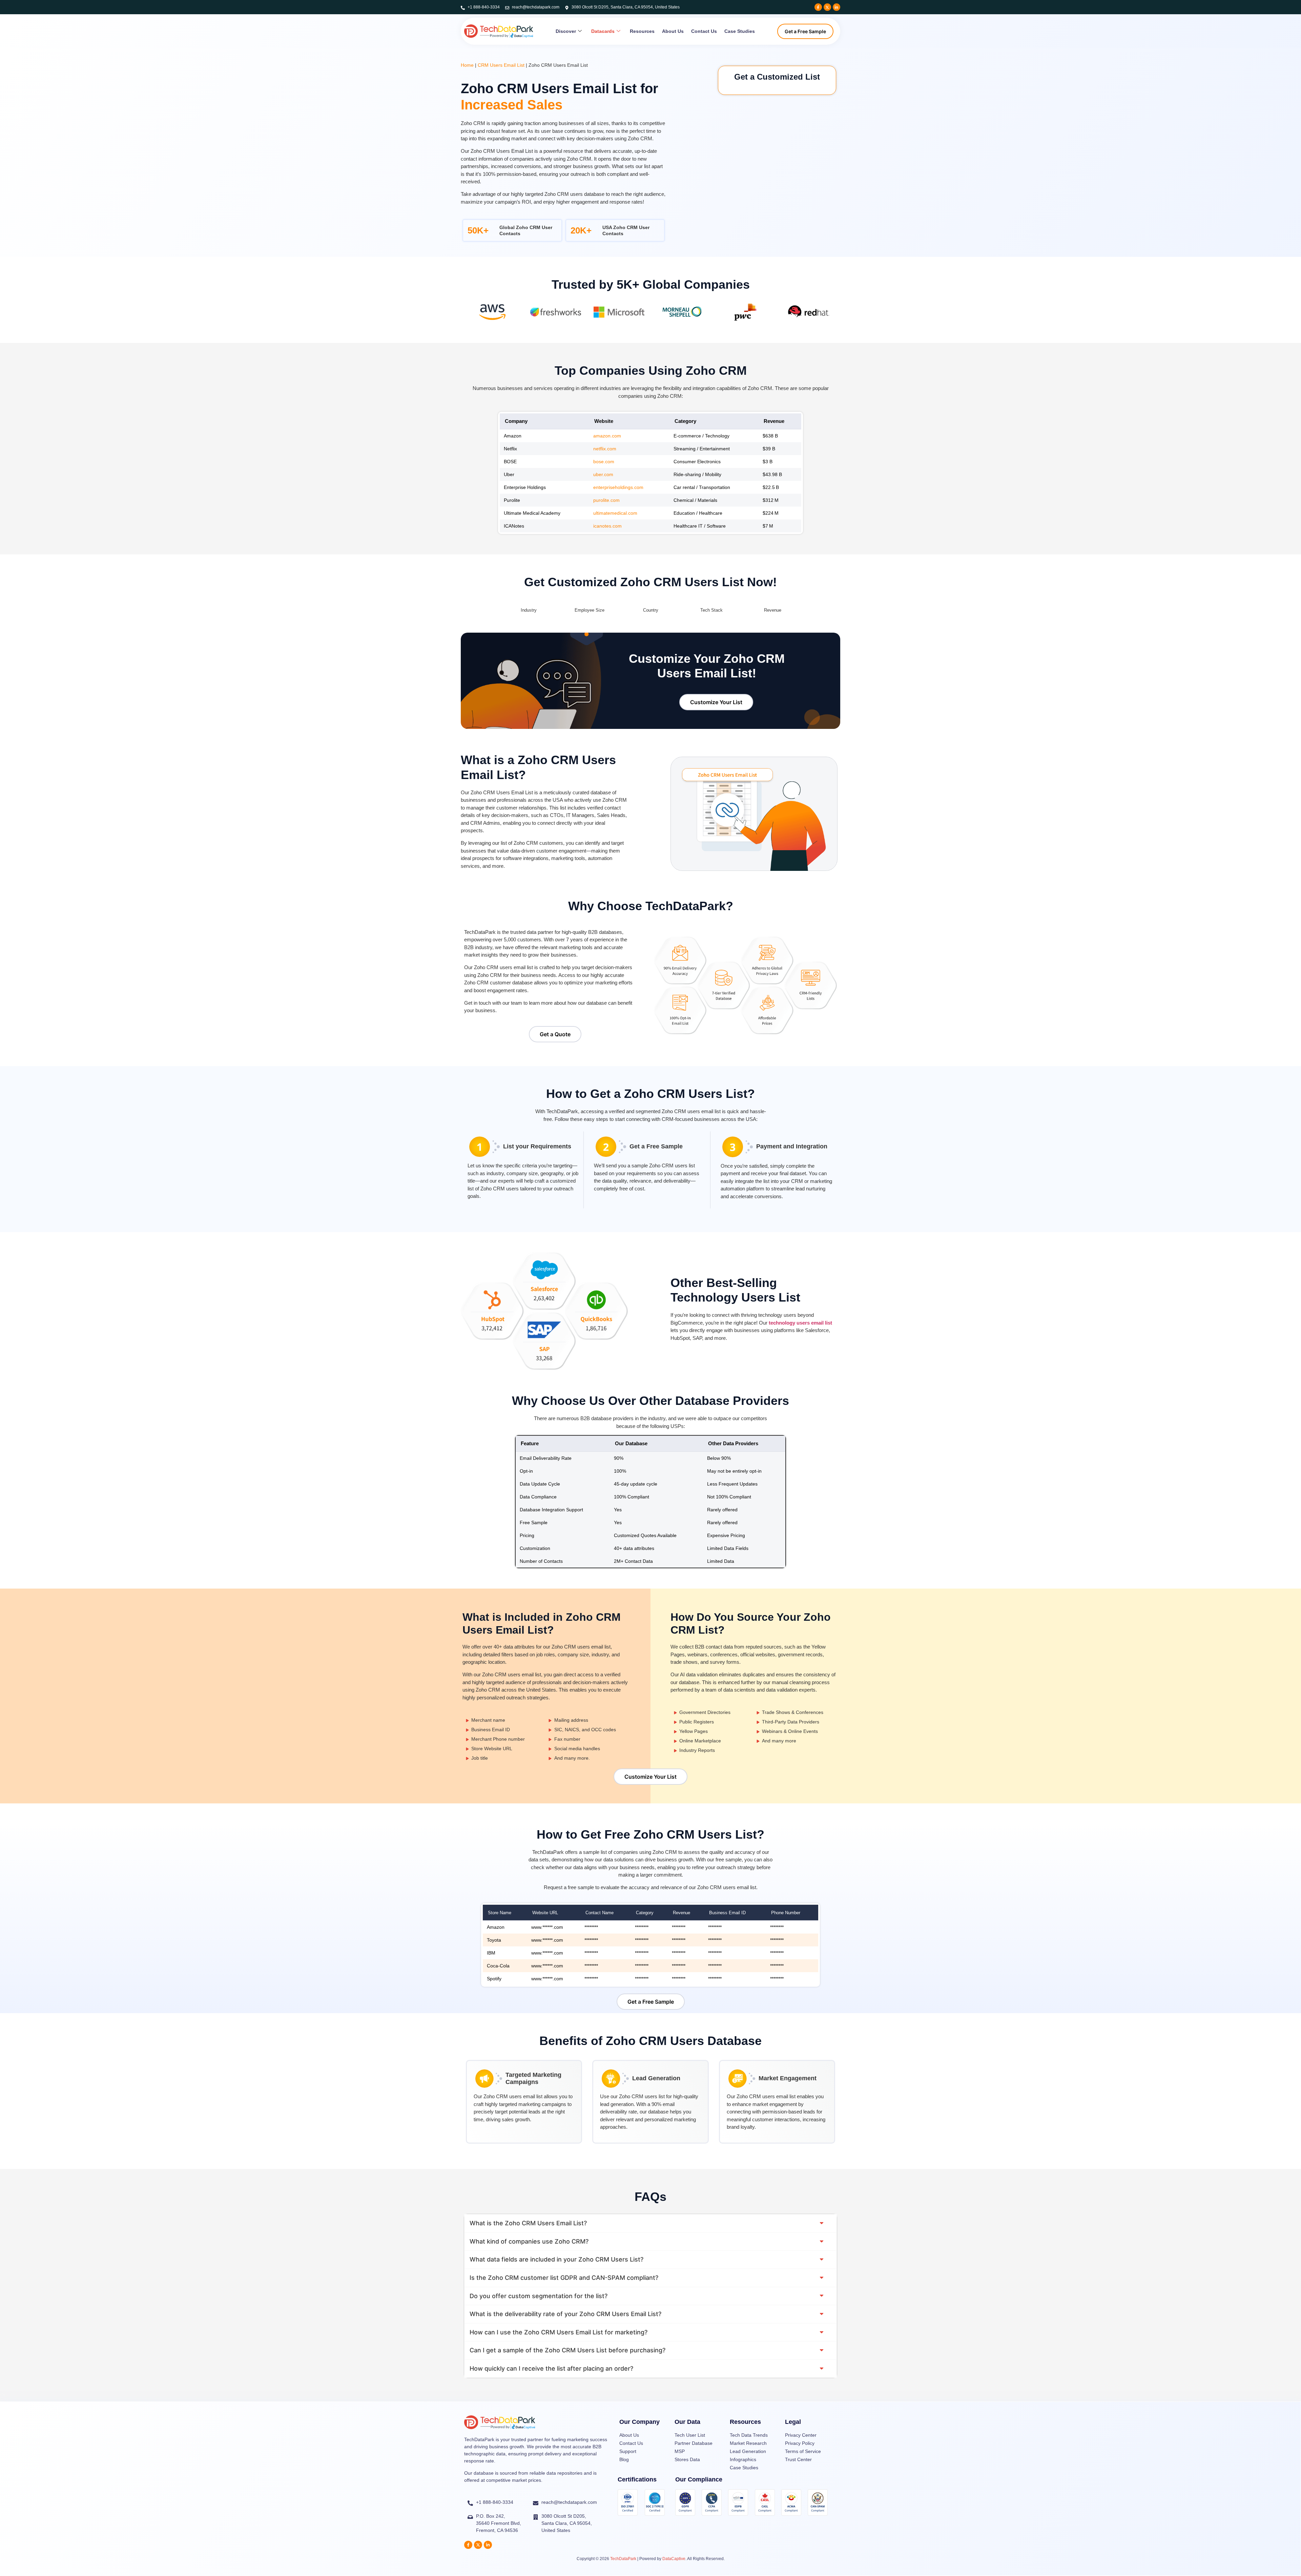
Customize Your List (716, 702)
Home (467, 65)
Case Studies (740, 31)
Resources (642, 31)
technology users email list (800, 1323)
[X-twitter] (827, 7)
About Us (673, 31)
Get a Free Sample (805, 31)
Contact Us (704, 31)
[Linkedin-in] (837, 7)
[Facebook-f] (818, 7)
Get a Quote (555, 1034)
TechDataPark (623, 2559)
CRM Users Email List (501, 65)
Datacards (603, 31)
